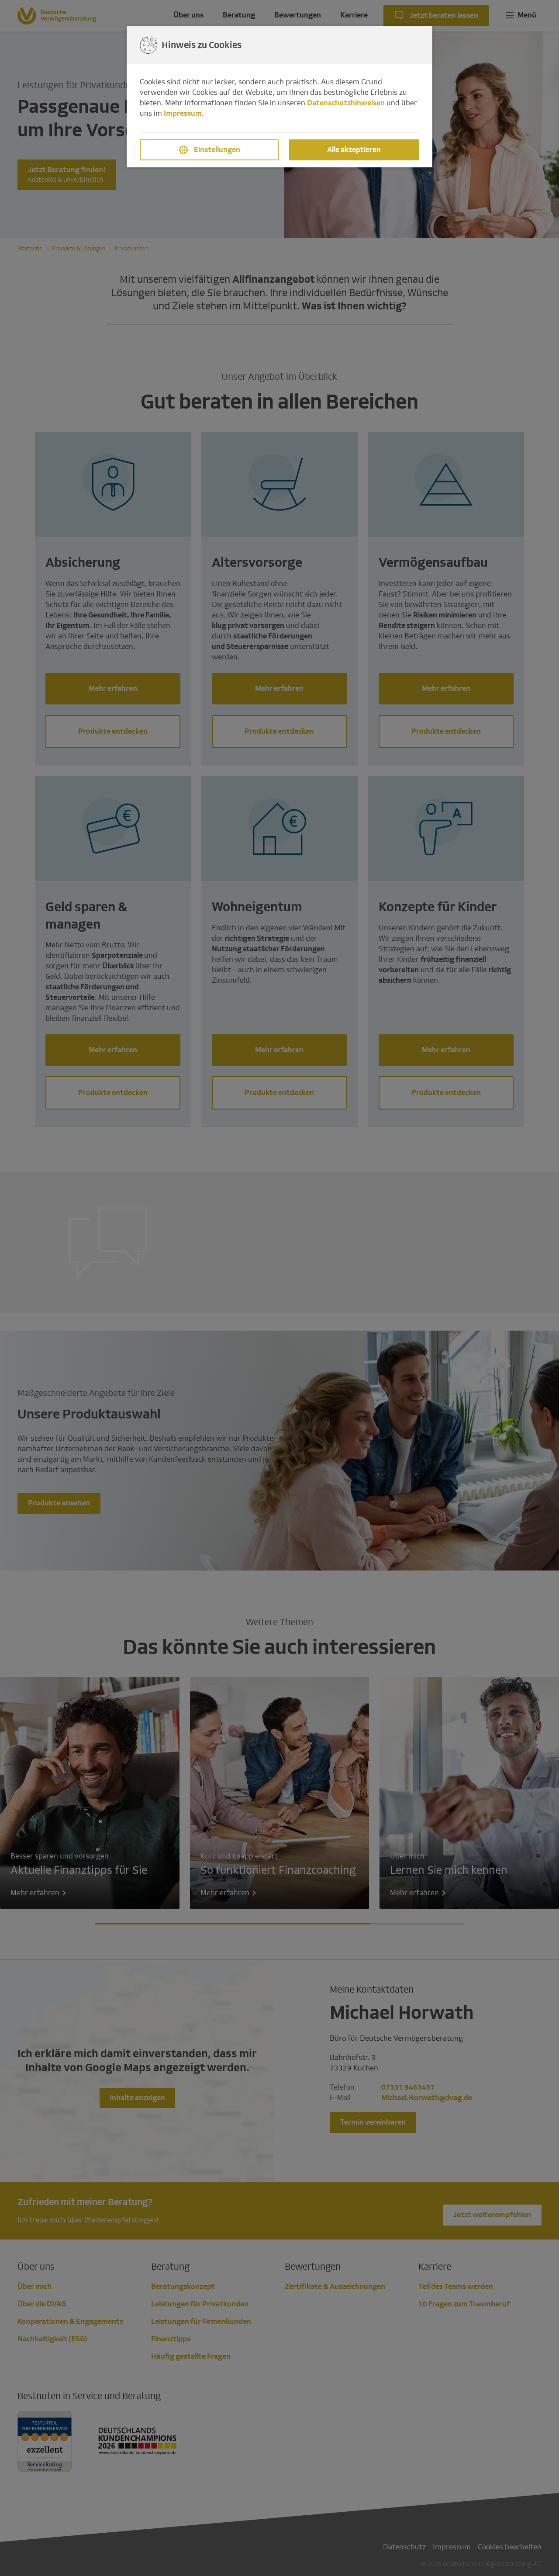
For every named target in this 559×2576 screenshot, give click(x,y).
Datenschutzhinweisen (346, 103)
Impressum (183, 113)
